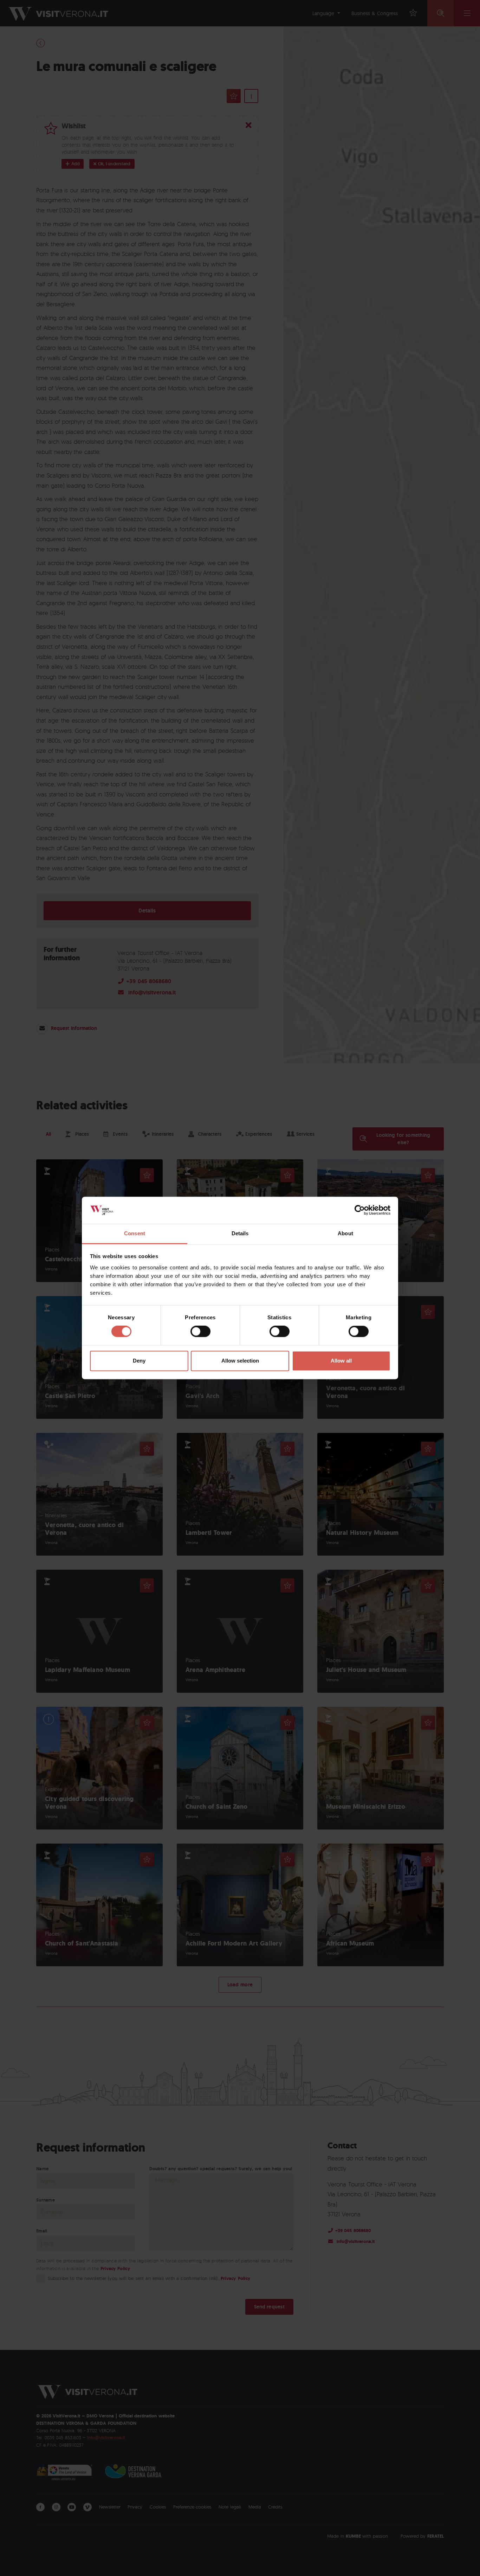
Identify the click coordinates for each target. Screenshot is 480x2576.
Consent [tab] (135, 1233)
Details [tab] (240, 1233)
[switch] (200, 1332)
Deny (139, 1361)
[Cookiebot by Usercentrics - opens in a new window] (360, 1210)
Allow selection (240, 1361)
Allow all (341, 1361)
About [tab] (345, 1233)
